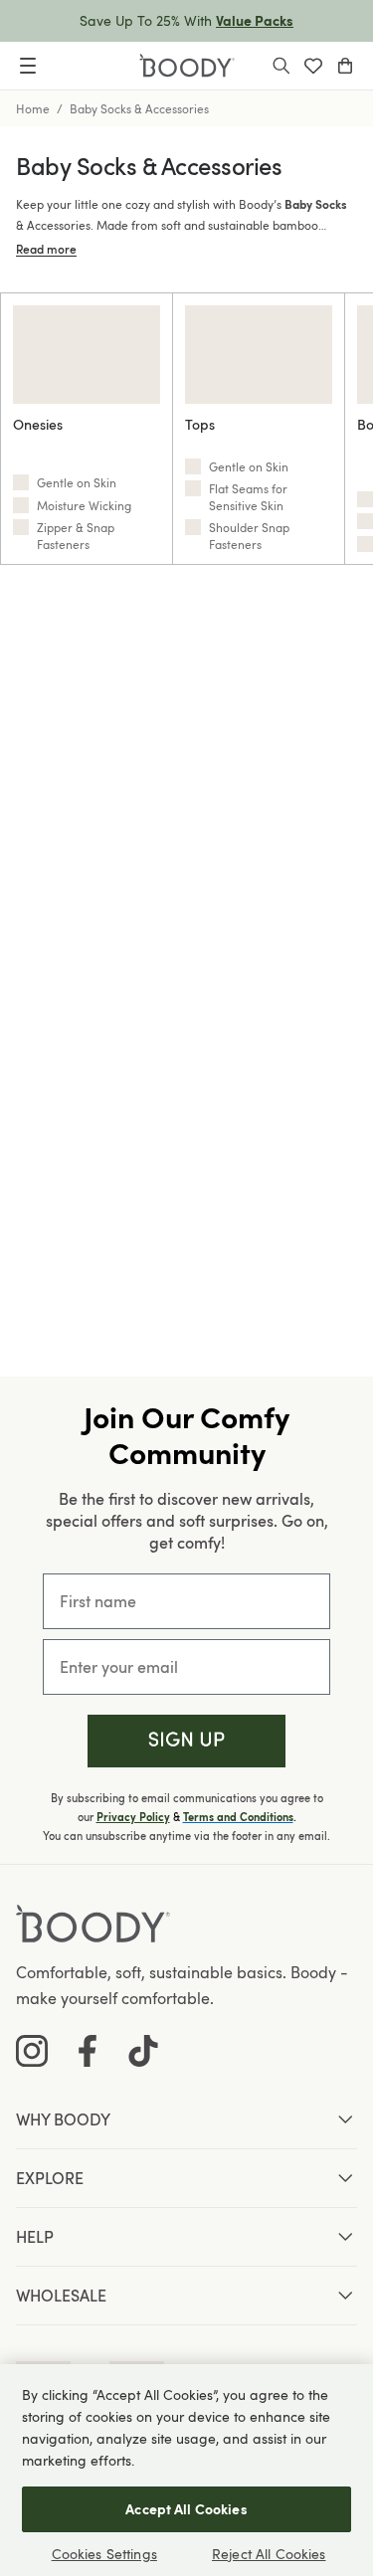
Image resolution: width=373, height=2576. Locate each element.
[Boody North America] (187, 66)
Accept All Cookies (186, 2509)
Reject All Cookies (269, 2554)
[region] (186, 2470)
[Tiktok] (143, 2051)
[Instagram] (32, 2051)
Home (33, 108)
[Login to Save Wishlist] (313, 66)
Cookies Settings (104, 2554)
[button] (186, 1741)
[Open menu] (28, 66)
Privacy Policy (133, 1817)
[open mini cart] (345, 66)
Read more (46, 249)
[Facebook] (88, 2051)
